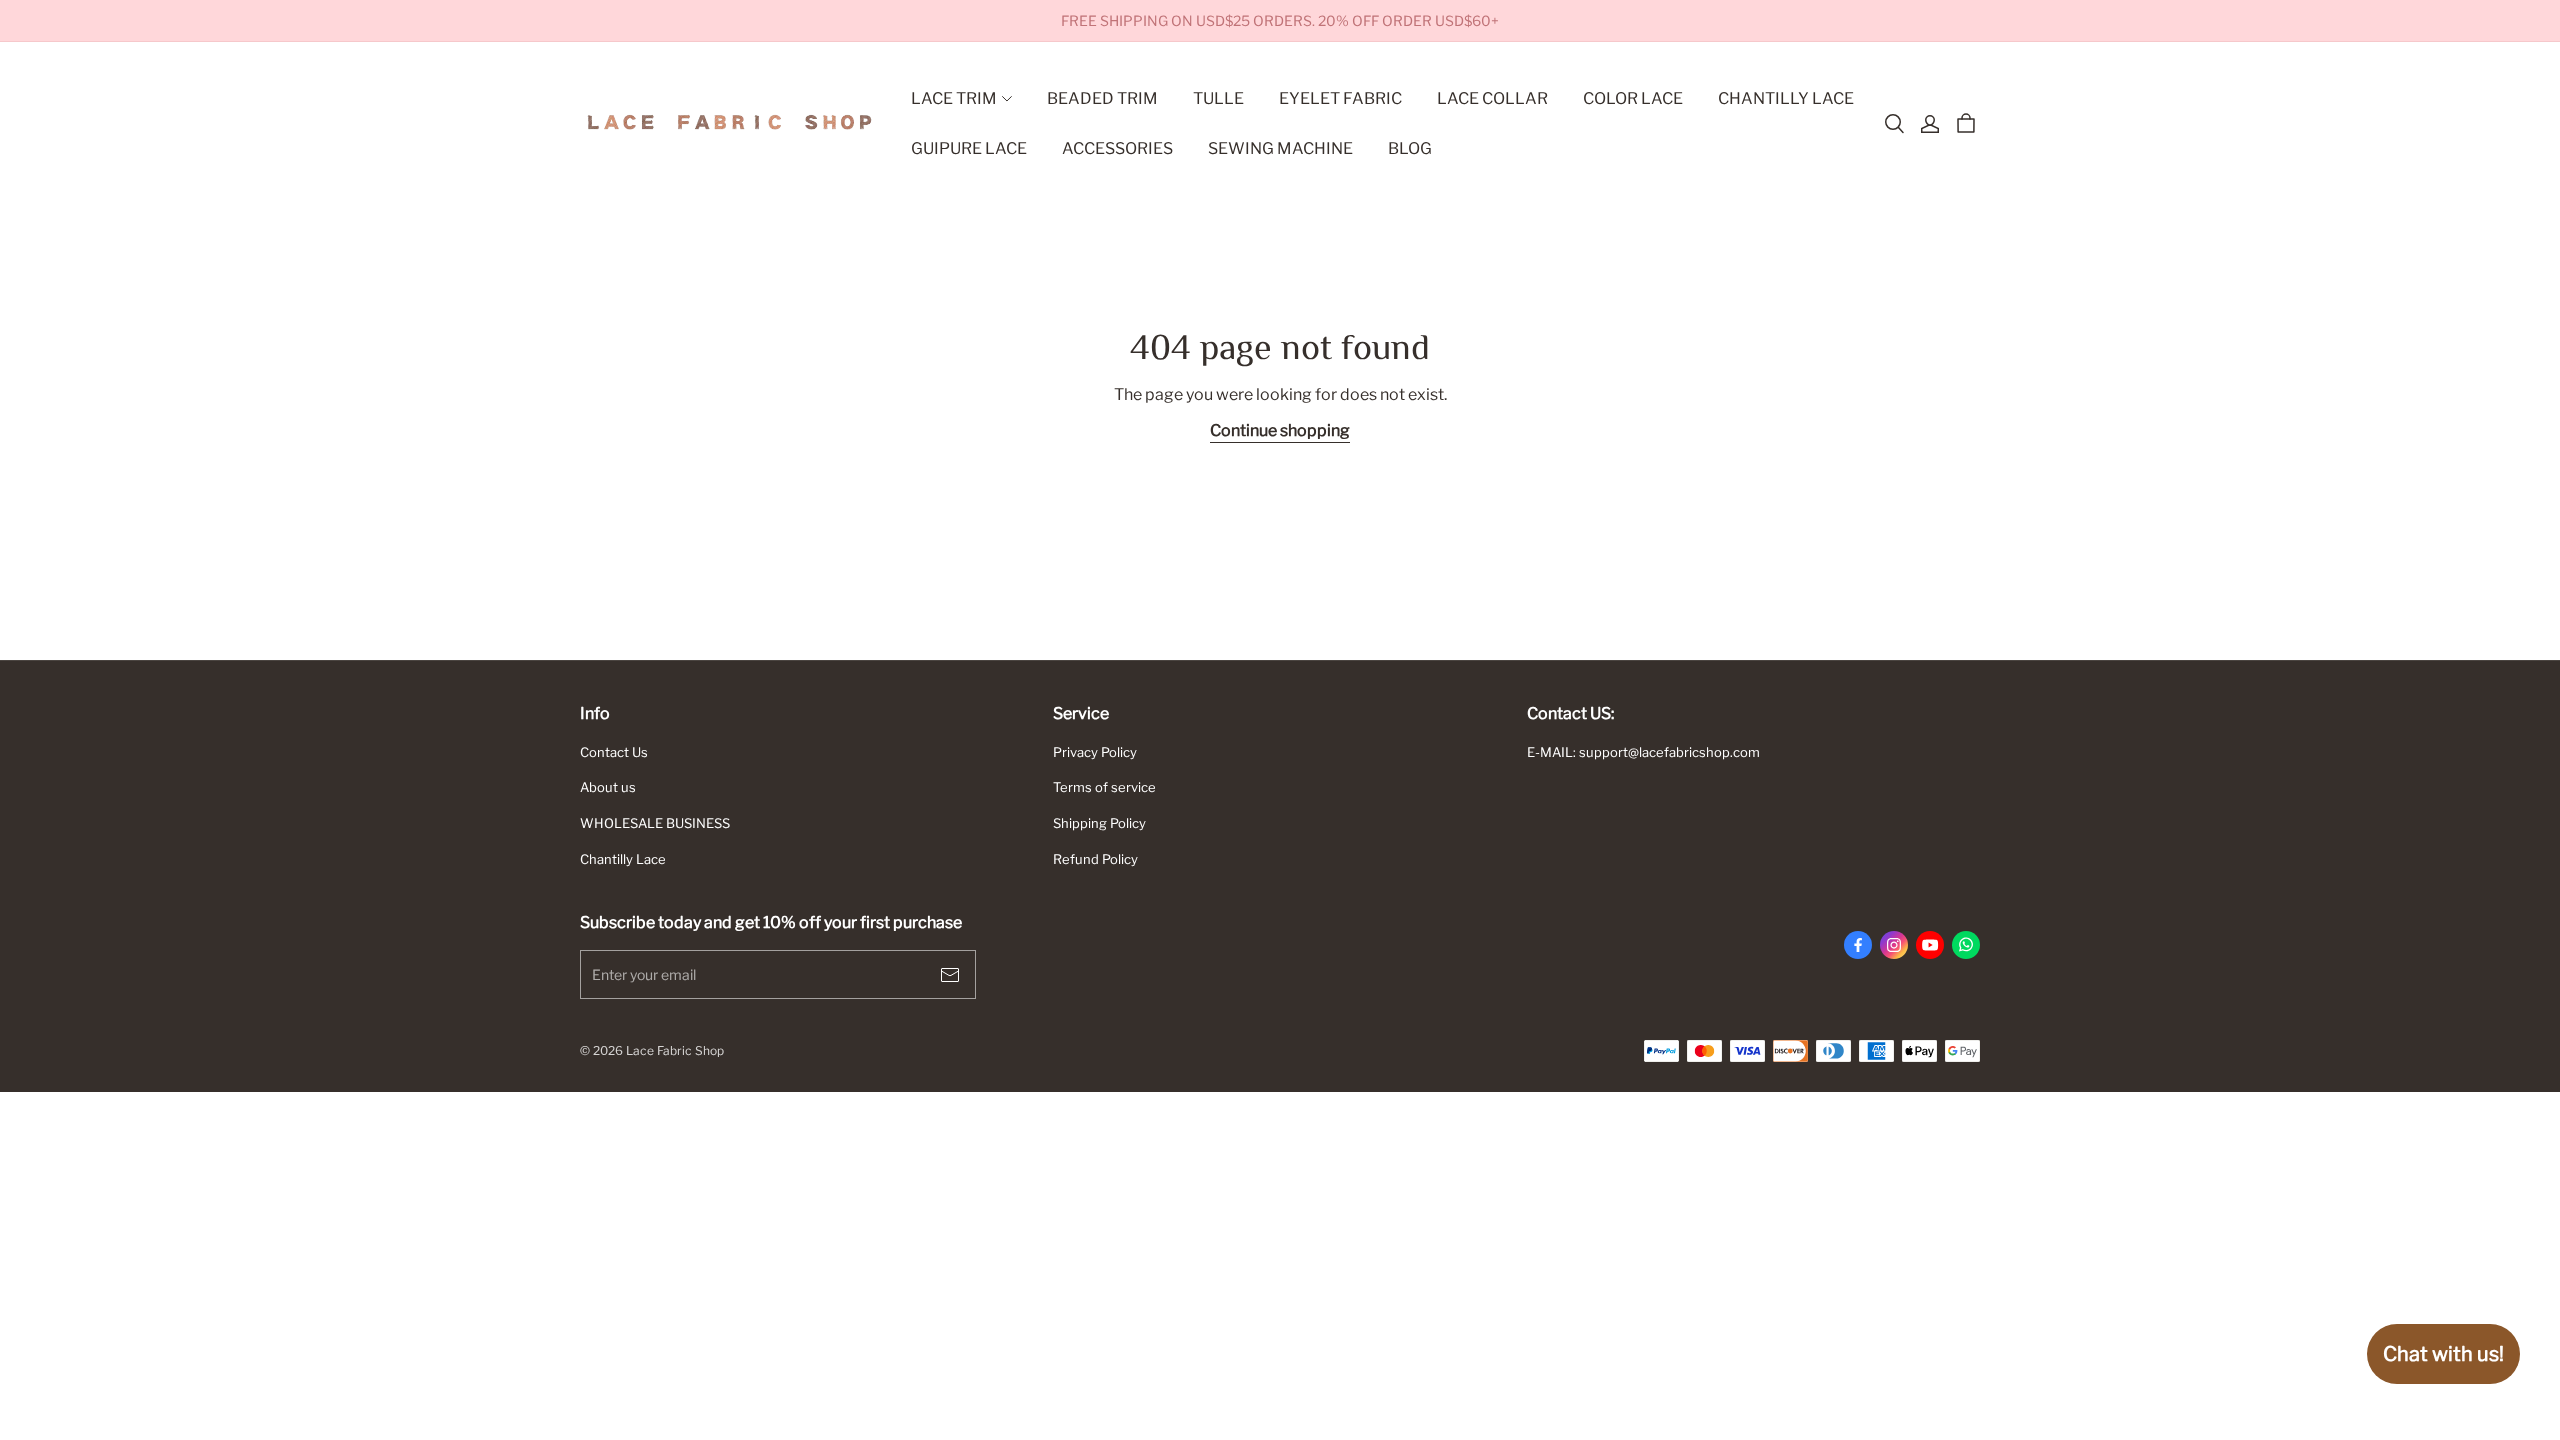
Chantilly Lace (623, 859)
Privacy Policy (1095, 752)
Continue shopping (1280, 430)
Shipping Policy (1099, 823)
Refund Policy (1095, 859)
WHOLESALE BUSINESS (655, 823)
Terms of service (1104, 787)
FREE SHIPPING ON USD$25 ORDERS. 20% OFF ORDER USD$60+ (1280, 20)
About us (608, 787)
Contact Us (614, 752)
